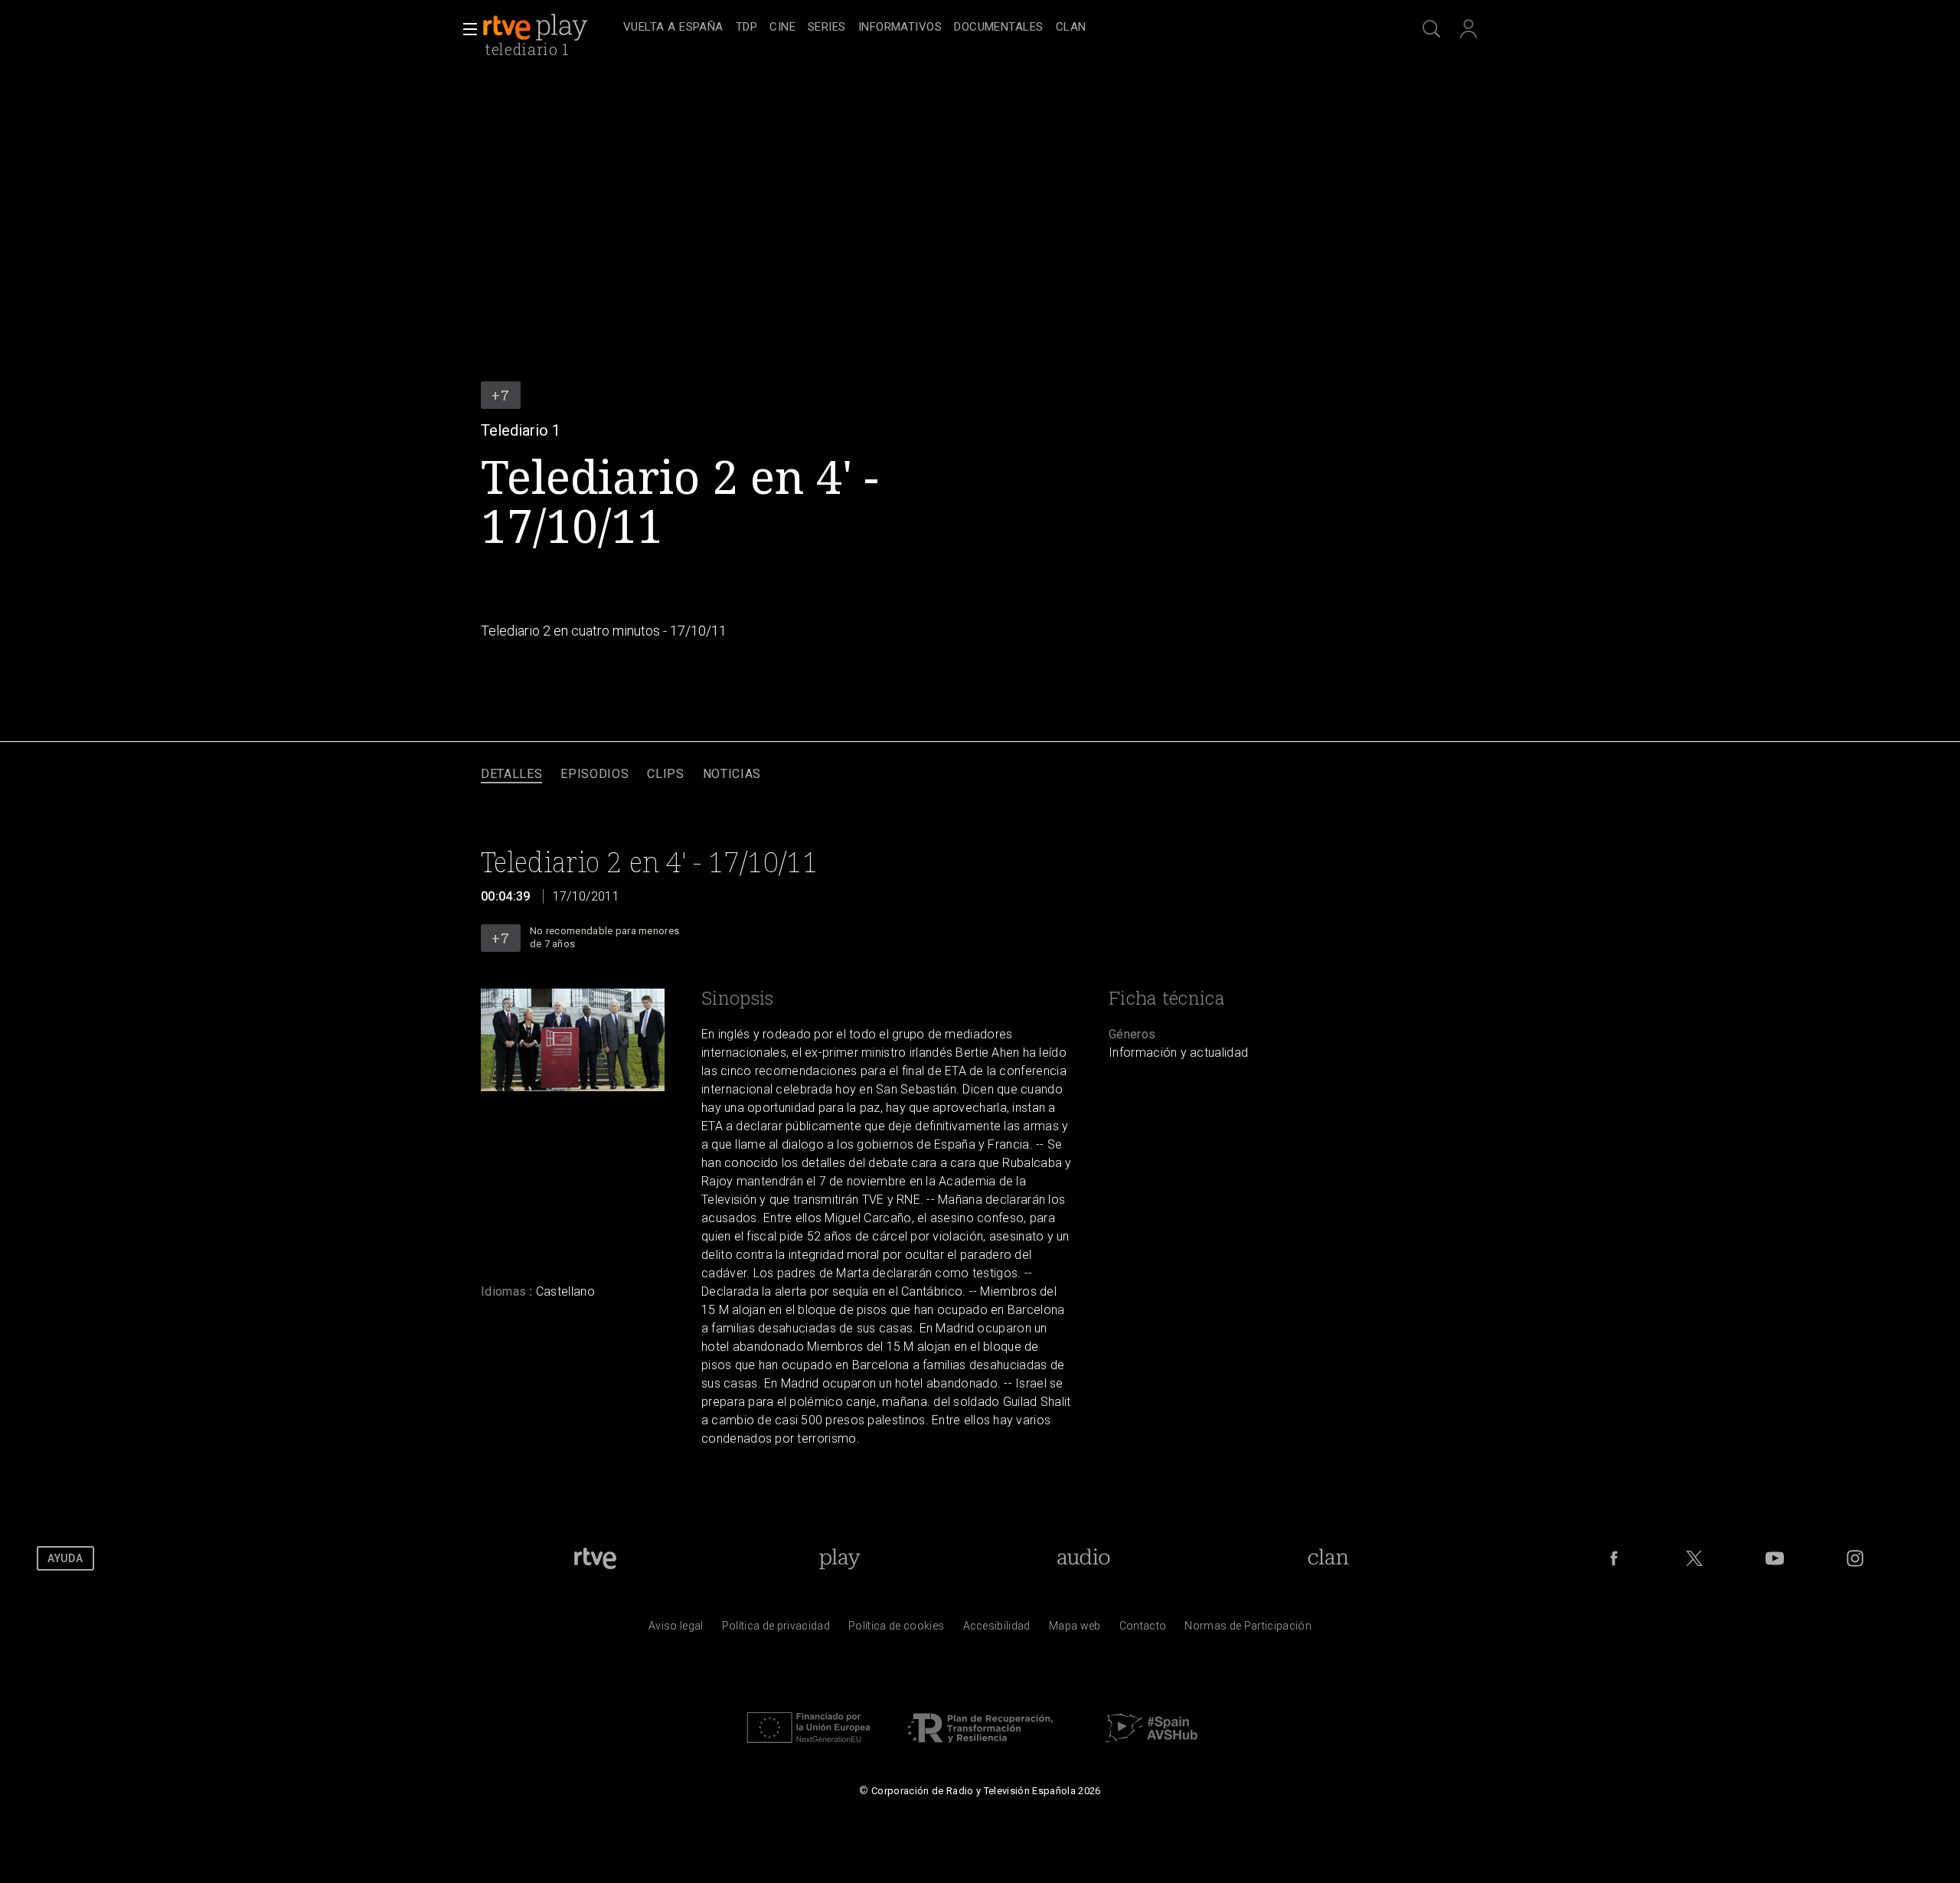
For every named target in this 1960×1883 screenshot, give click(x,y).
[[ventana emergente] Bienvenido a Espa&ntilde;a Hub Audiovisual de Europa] (1151, 1747)
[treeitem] (673, 28)
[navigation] (997, 28)
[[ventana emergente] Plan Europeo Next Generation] (808, 1747)
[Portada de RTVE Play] (537, 28)
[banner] (550, 28)
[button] (465, 29)
